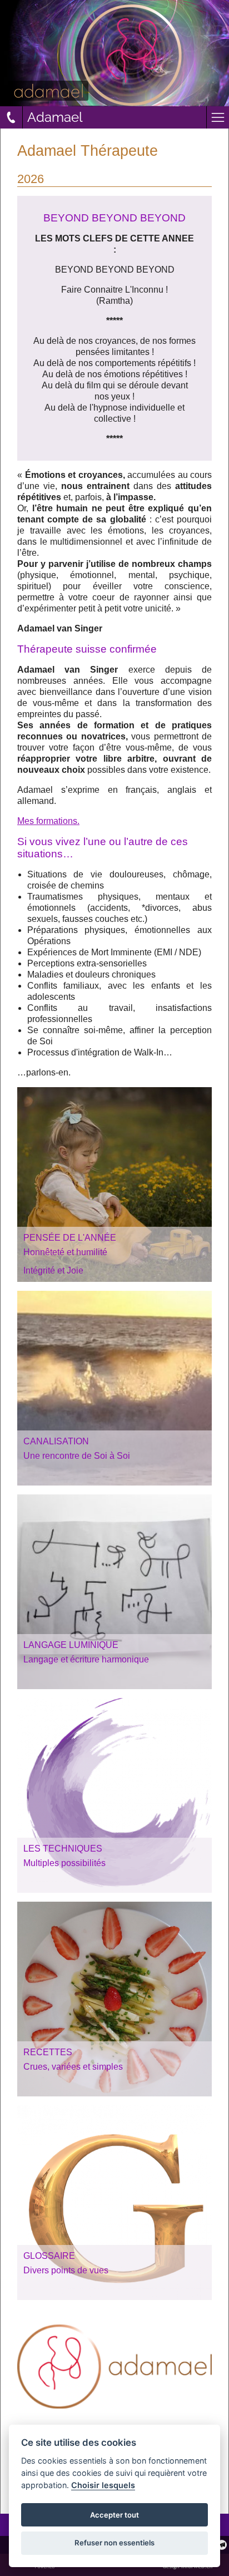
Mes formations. (48, 821)
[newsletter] (222, 2545)
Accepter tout (114, 2515)
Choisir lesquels (103, 2485)
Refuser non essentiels (114, 2543)
